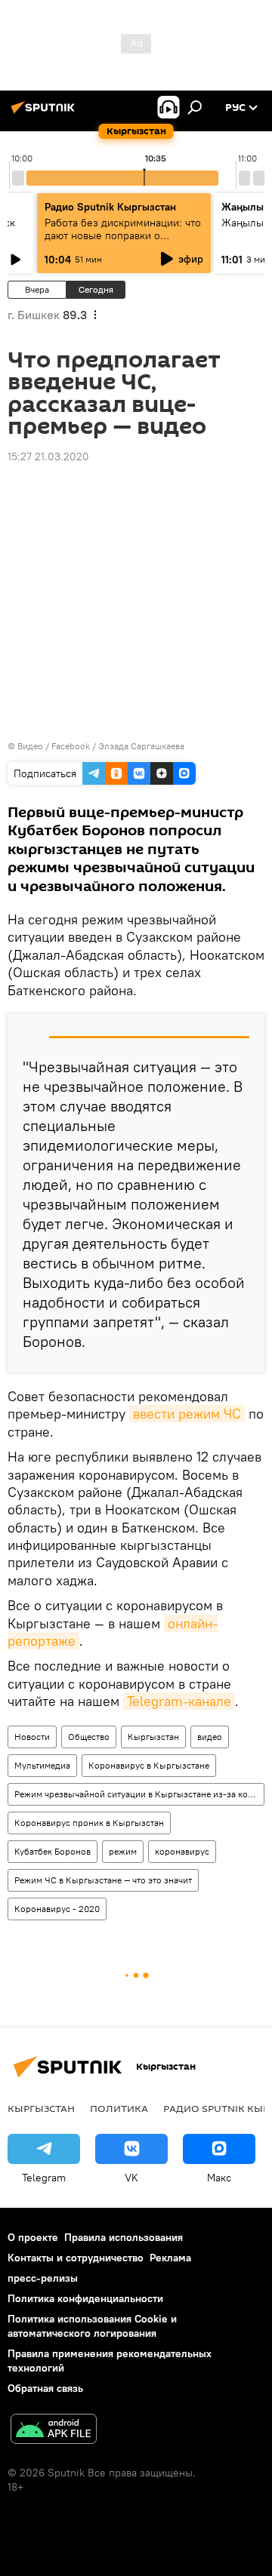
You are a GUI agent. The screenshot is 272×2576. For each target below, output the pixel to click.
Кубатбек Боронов (53, 1851)
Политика (119, 2108)
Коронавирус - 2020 (57, 1909)
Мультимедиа (42, 1765)
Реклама (170, 2258)
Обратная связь (45, 2388)
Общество (89, 1737)
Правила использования (124, 2237)
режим (123, 1851)
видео (210, 1737)
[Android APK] (54, 2431)
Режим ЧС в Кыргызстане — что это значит (103, 1880)
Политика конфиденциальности (85, 2298)
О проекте (33, 2237)
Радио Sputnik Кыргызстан (110, 207)
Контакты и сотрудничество (76, 2258)
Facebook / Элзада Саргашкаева (118, 746)
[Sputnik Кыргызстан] (45, 113)
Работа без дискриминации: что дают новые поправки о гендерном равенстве (123, 235)
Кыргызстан (153, 1737)
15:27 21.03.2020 (48, 456)
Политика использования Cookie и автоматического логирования (92, 2326)
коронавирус (182, 1851)
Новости (32, 1737)
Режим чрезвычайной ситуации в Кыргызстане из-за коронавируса (139, 1794)
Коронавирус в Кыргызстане (149, 1765)
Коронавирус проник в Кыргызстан (89, 1823)
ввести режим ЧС (187, 1414)
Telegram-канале (179, 1701)
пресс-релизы (43, 2278)
